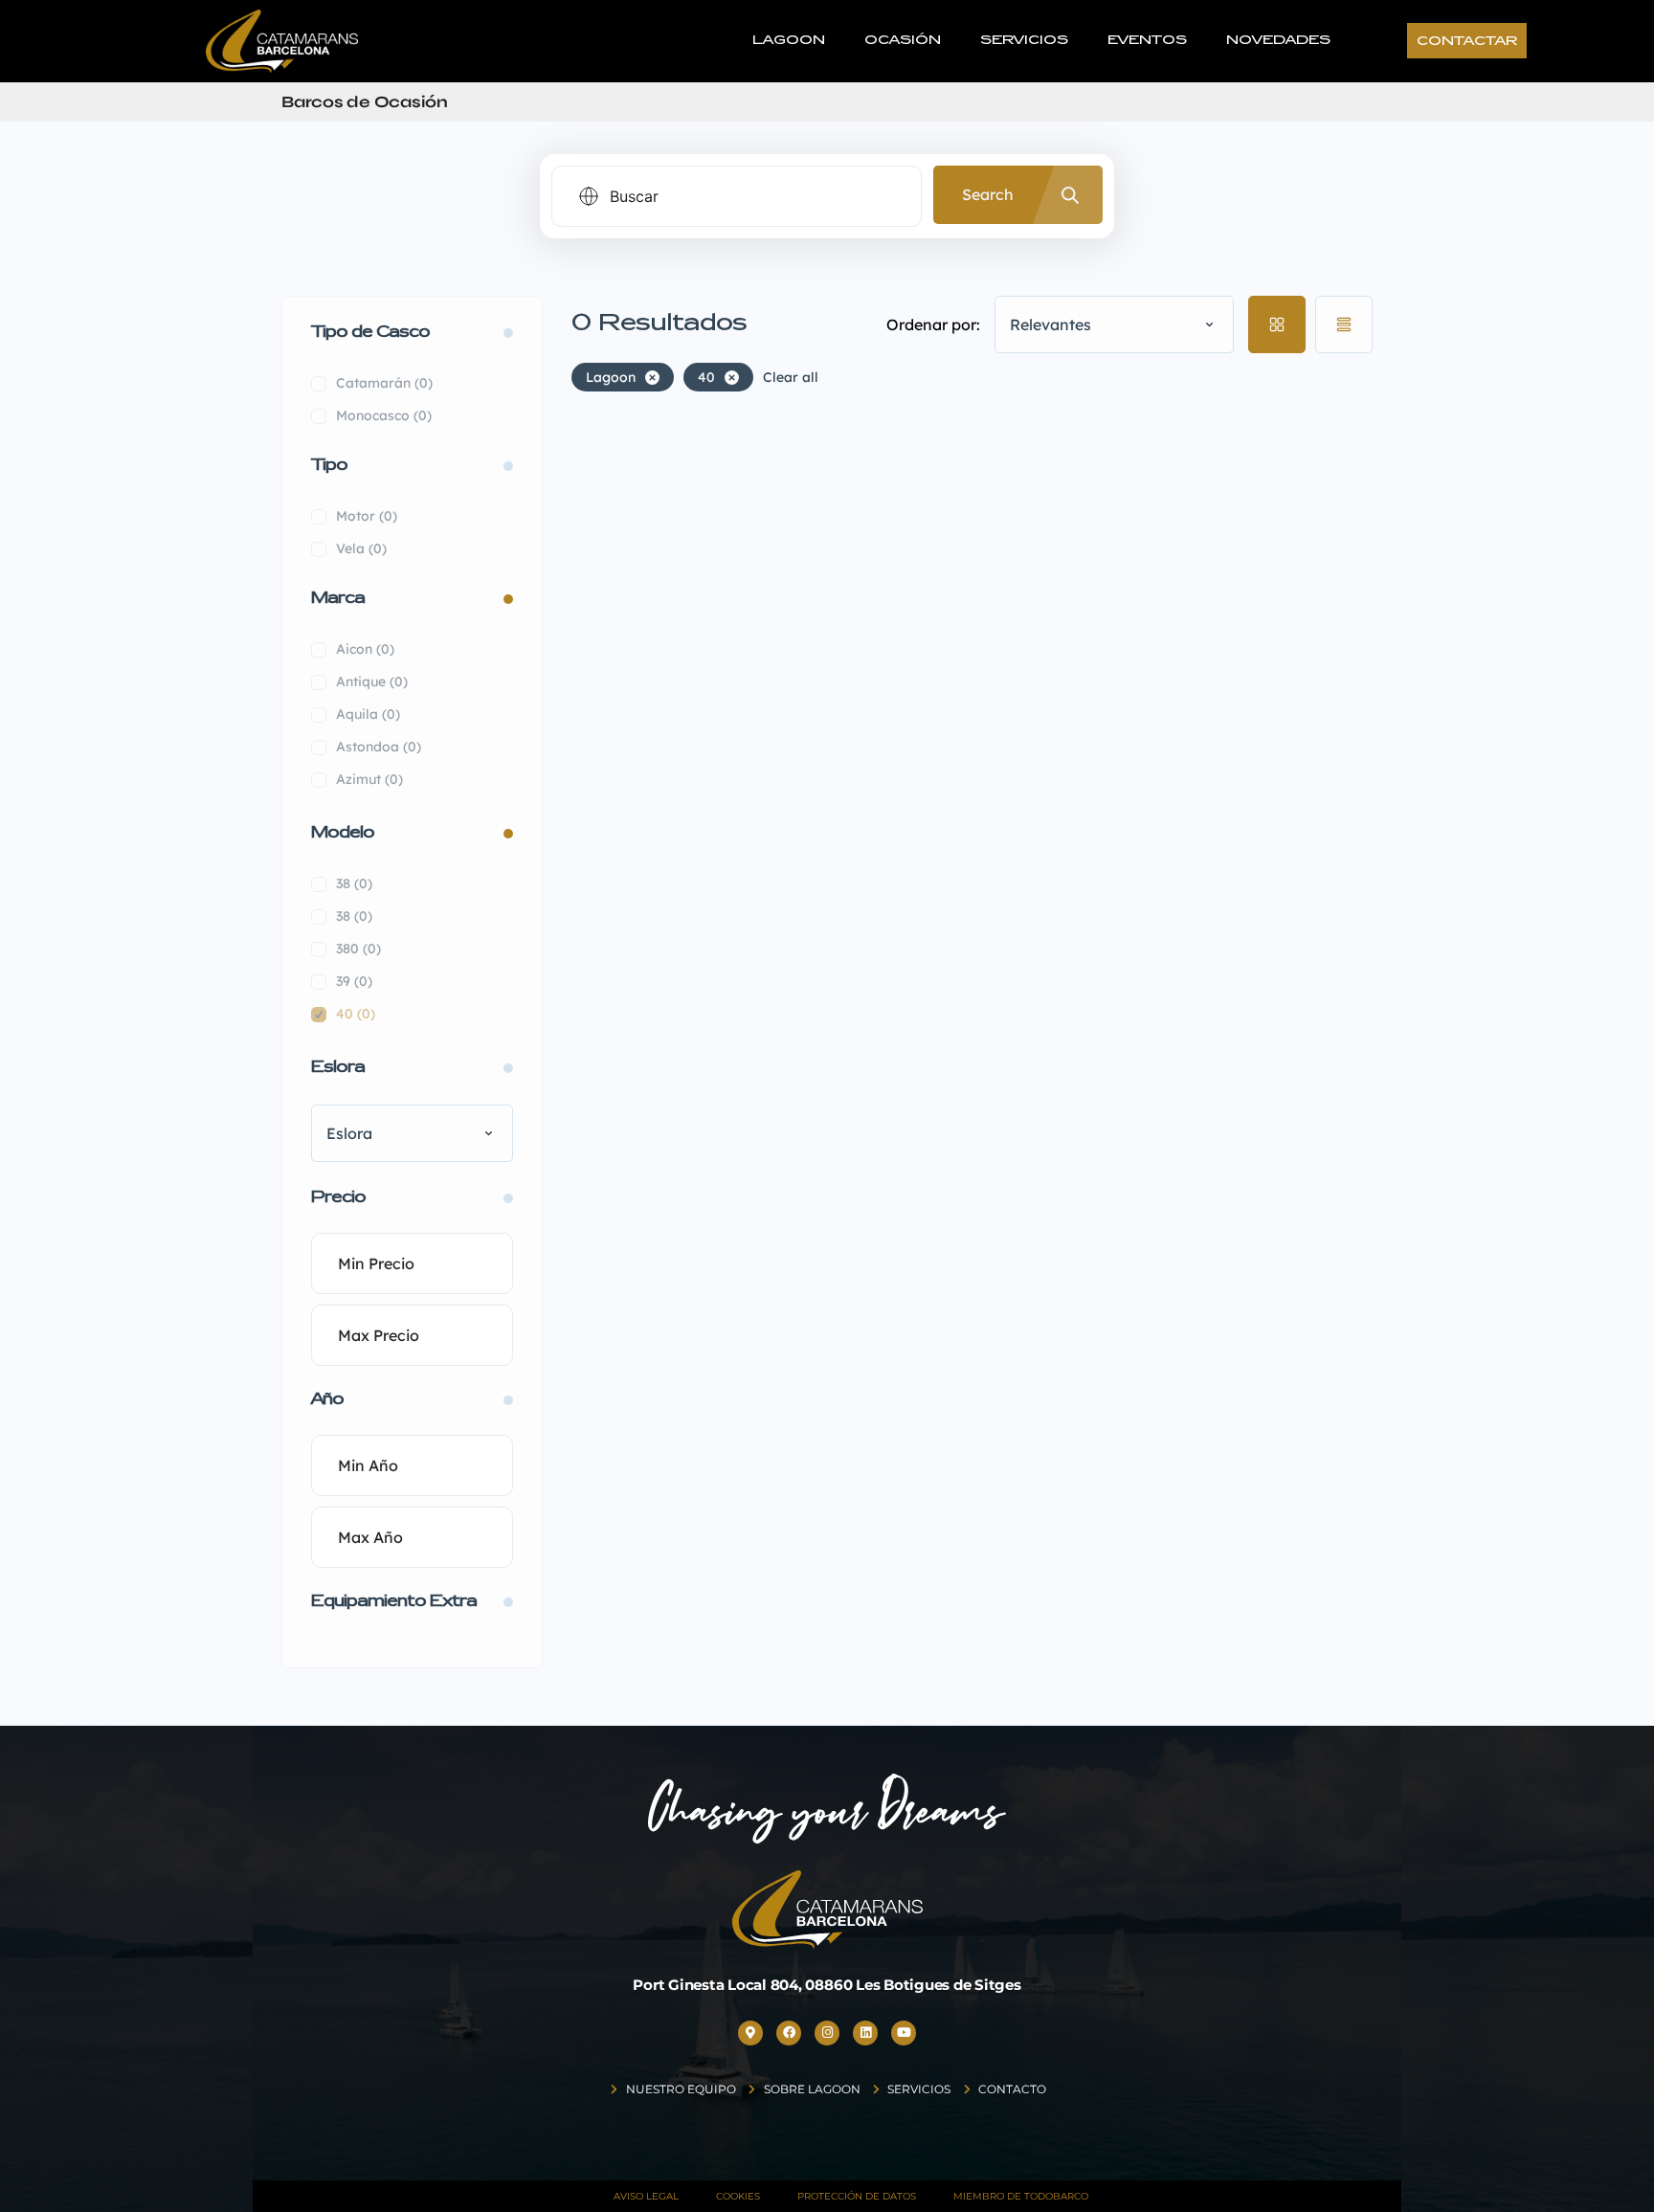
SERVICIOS (1024, 41)
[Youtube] (904, 2033)
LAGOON (789, 41)
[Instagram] (827, 2033)
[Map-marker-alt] (750, 2033)
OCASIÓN (903, 41)
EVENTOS (1147, 41)
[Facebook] (789, 2033)
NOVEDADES (1278, 41)
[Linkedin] (865, 2033)
